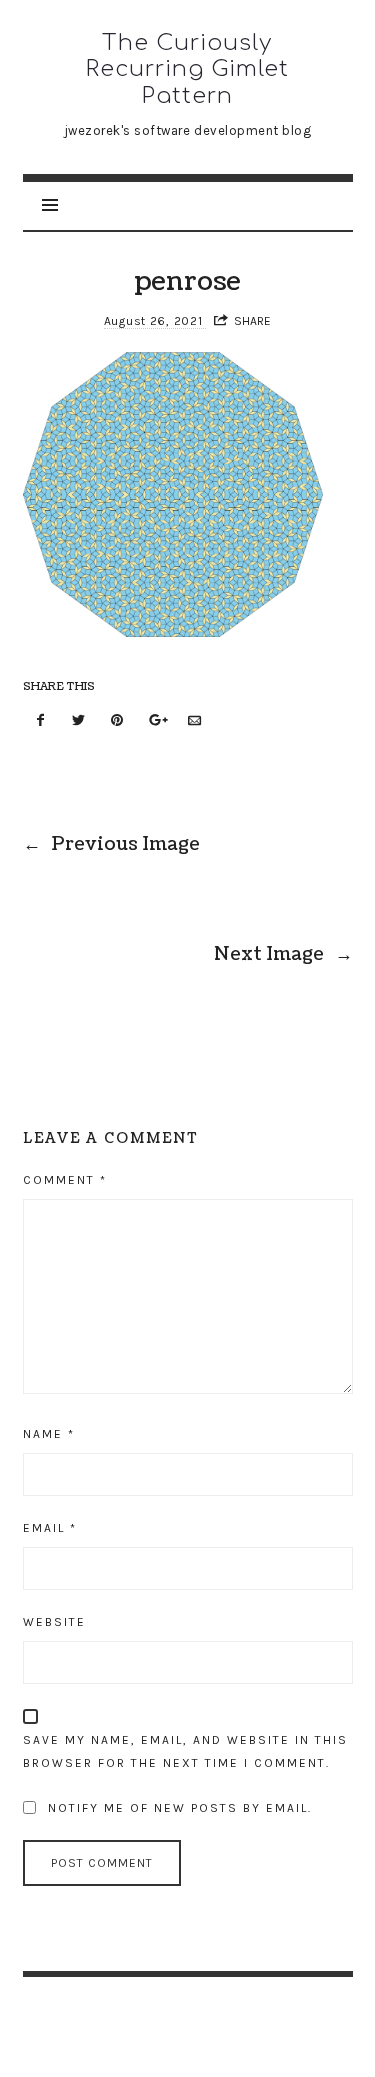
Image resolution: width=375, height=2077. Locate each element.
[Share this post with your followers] (79, 721)
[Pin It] (118, 721)
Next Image (283, 954)
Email (50, 1528)
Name (49, 1434)
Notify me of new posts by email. (180, 1808)
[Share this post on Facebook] (41, 721)
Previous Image (112, 844)
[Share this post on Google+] (156, 721)
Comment (65, 1180)
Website (54, 1622)
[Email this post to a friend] (195, 721)
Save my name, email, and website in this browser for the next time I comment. (185, 1751)
